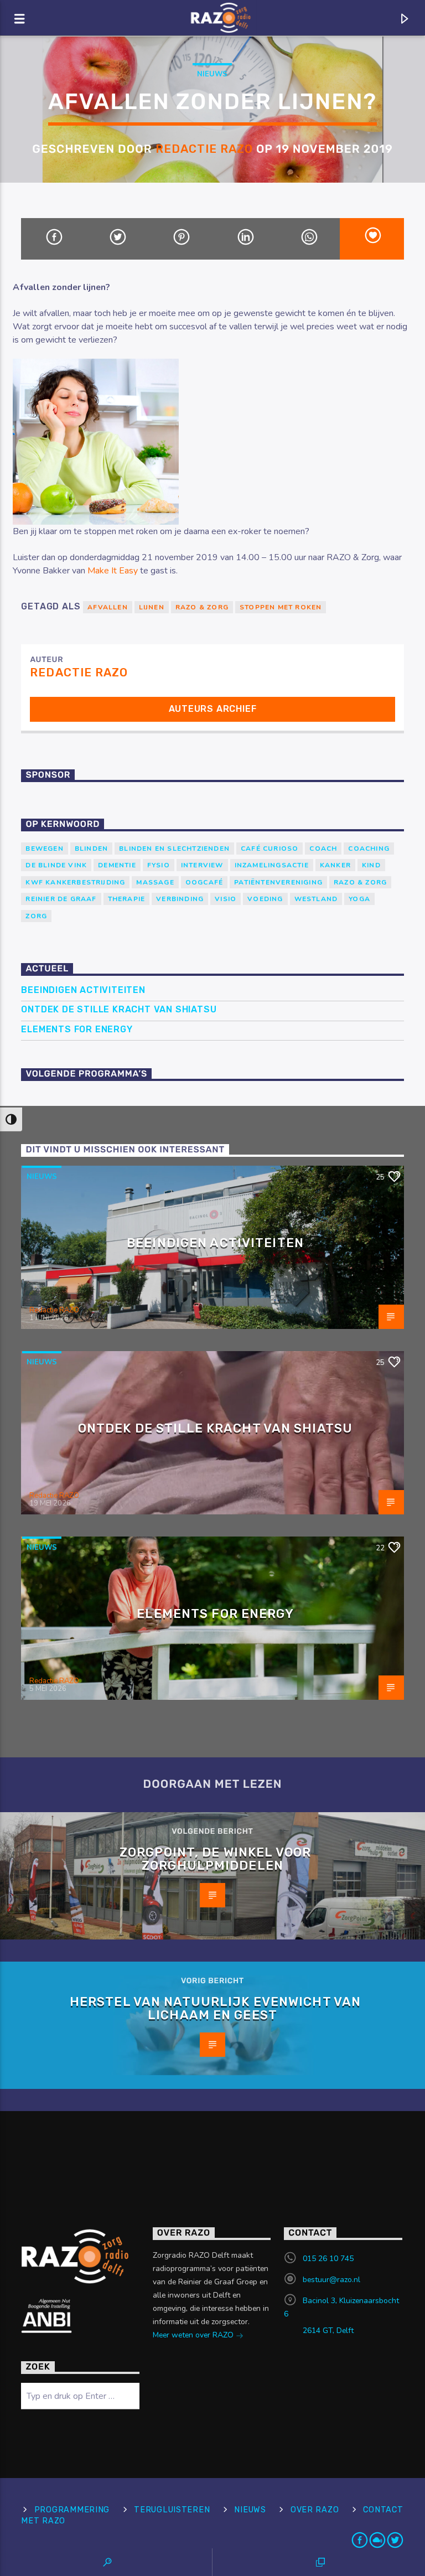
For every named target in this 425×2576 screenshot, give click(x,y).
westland (316, 899)
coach (323, 849)
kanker (335, 865)
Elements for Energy (77, 1029)
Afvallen (108, 607)
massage (155, 882)
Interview (202, 865)
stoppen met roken (281, 607)
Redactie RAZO (204, 149)
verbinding (180, 899)
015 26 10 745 (328, 2259)
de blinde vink (56, 865)
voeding (265, 899)
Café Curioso (269, 849)
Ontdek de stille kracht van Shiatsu (119, 1009)
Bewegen (44, 849)
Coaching (369, 849)
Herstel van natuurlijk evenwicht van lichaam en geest (215, 2008)
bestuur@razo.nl (331, 2280)
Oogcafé (204, 882)
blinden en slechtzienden (174, 849)
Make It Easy (113, 571)
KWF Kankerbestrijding (75, 882)
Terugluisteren (172, 2510)
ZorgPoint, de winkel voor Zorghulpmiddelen (215, 1859)
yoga (359, 899)
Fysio (159, 865)
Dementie (117, 865)
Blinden (91, 849)
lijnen (152, 607)
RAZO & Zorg (202, 607)
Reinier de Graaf (61, 899)
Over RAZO (315, 2510)
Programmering (72, 2510)
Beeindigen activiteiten (83, 990)
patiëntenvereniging (278, 882)
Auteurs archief (213, 709)
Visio (226, 899)
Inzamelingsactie (272, 865)
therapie (127, 899)
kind (371, 865)
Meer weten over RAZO (194, 2335)
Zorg (36, 916)
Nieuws (212, 74)
